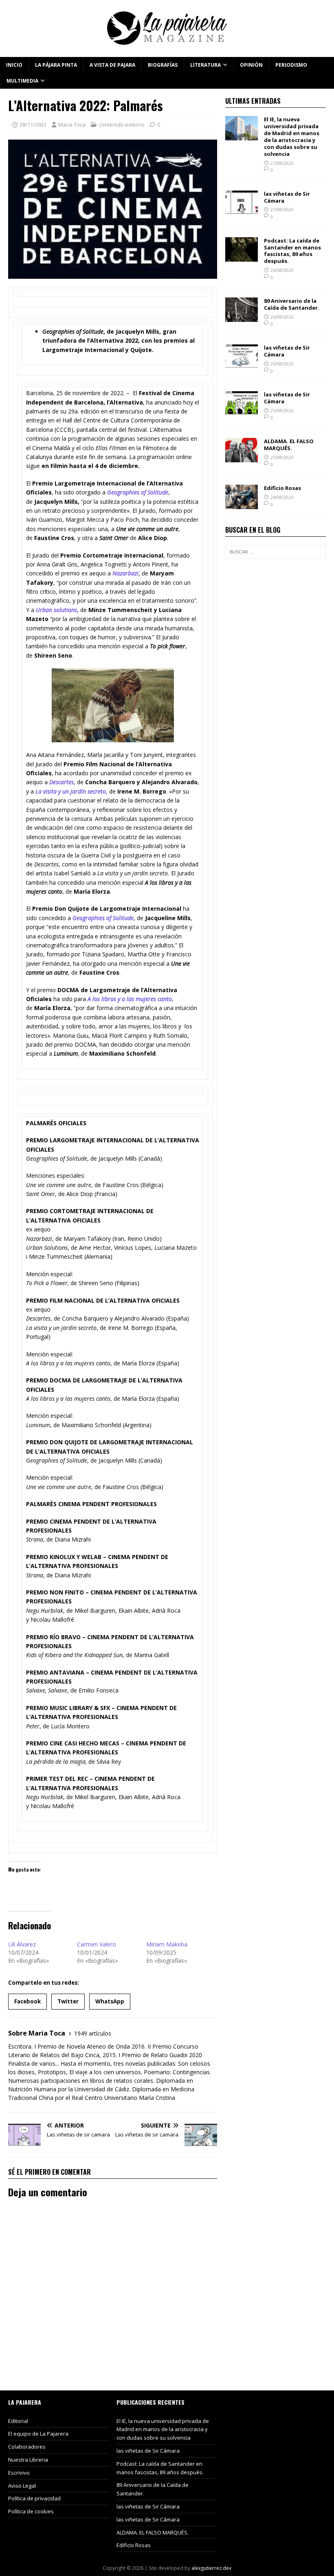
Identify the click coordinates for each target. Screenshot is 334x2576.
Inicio (14, 65)
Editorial (18, 2421)
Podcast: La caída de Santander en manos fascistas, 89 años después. (292, 251)
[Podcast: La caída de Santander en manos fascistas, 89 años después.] (242, 257)
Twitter (68, 2001)
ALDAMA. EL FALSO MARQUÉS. (289, 445)
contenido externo (122, 125)
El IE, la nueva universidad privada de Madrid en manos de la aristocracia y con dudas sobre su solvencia (292, 136)
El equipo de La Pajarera (38, 2434)
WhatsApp (110, 2001)
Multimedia (22, 81)
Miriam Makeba (167, 1944)
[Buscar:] (276, 552)
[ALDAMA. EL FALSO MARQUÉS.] (242, 458)
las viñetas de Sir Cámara (287, 197)
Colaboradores (27, 2447)
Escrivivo (19, 2473)
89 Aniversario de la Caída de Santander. (292, 304)
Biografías (163, 65)
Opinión (251, 65)
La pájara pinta (56, 65)
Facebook (27, 2001)
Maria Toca (72, 125)
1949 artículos (93, 2033)
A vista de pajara (112, 65)
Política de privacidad (34, 2498)
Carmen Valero (97, 1944)
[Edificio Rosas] (242, 504)
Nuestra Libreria (28, 2460)
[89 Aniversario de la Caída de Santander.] (242, 317)
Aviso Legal (22, 2486)
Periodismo (291, 65)
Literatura (205, 65)
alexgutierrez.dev (211, 2568)
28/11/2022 (33, 125)
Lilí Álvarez (22, 1944)
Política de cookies (31, 2511)
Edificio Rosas (282, 488)
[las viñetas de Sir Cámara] (242, 210)
